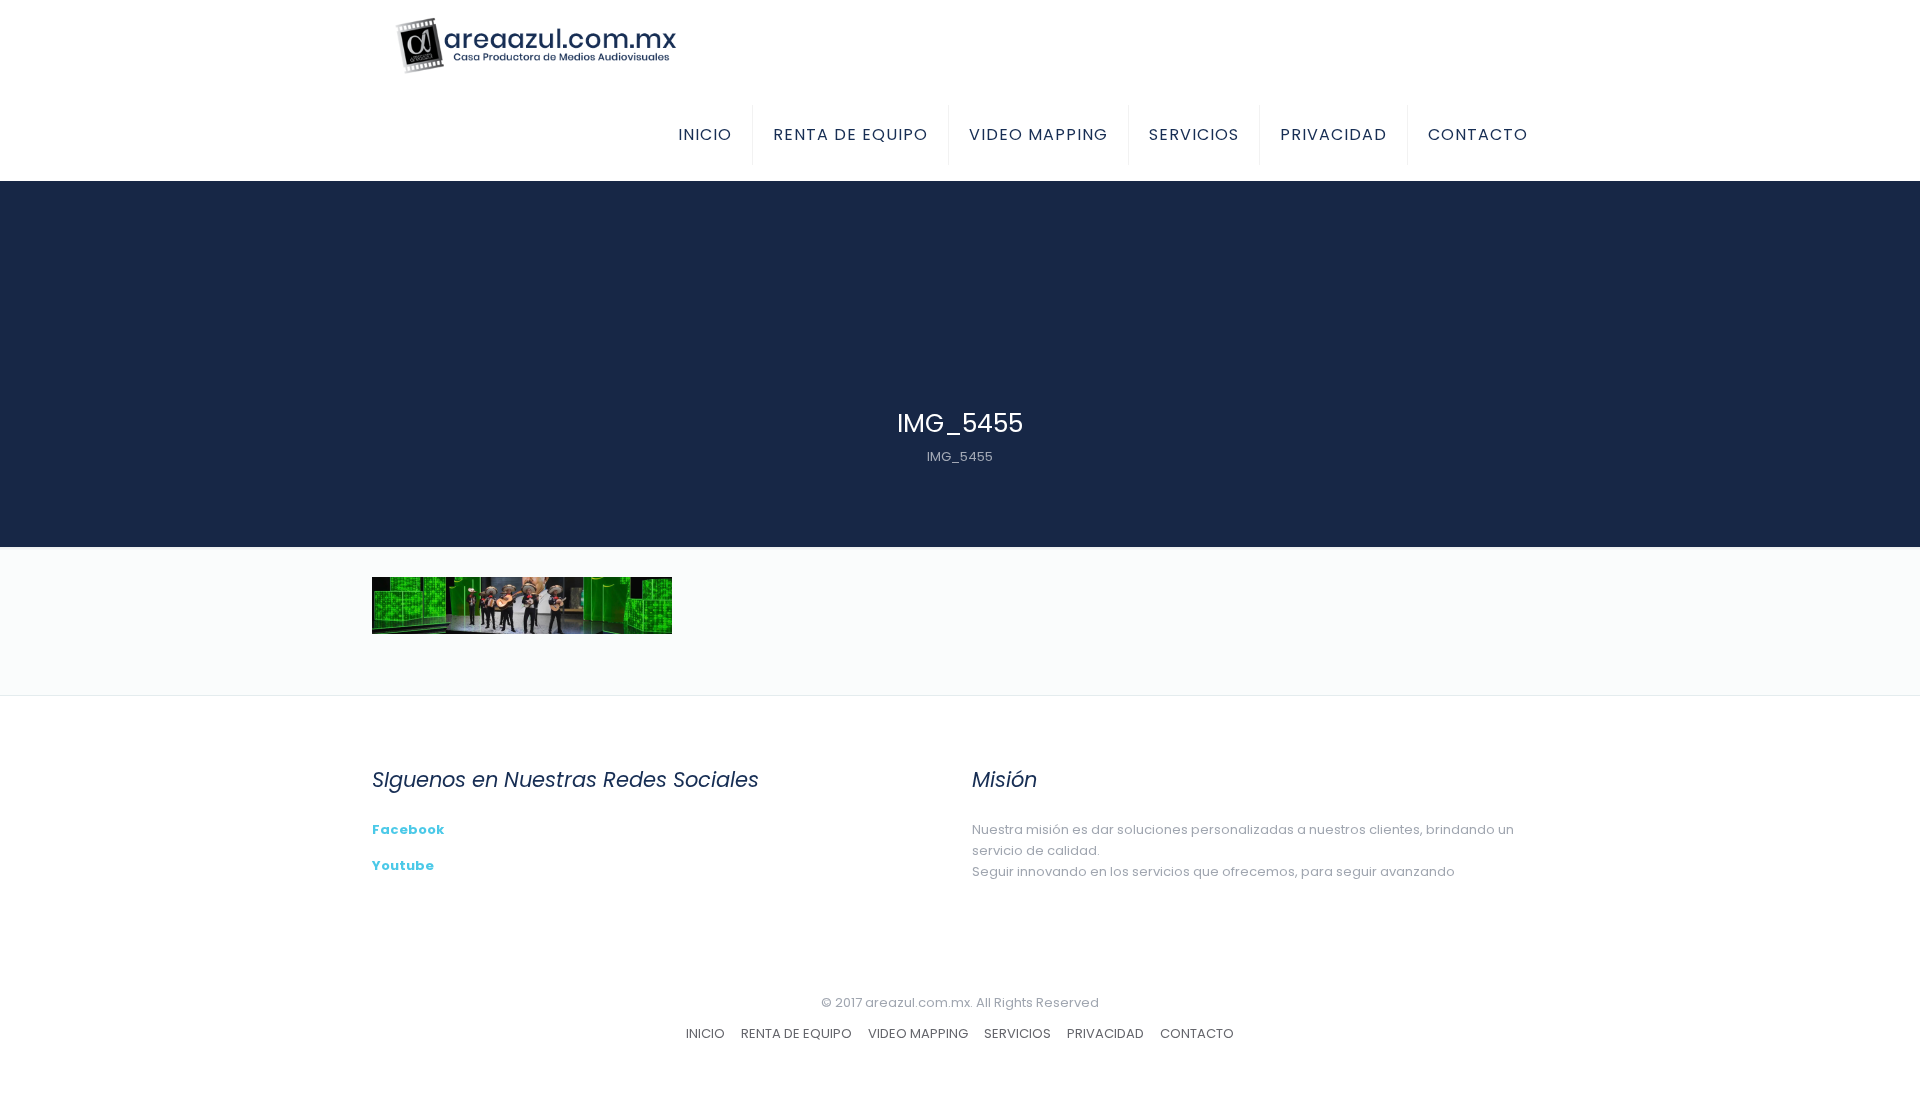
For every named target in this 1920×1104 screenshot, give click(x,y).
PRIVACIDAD (1105, 1033)
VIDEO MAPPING (918, 1033)
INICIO (705, 1033)
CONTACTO (1197, 1033)
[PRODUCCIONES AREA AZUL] (534, 45)
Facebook (408, 829)
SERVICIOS (1017, 1033)
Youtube (403, 865)
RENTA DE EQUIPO (796, 1033)
